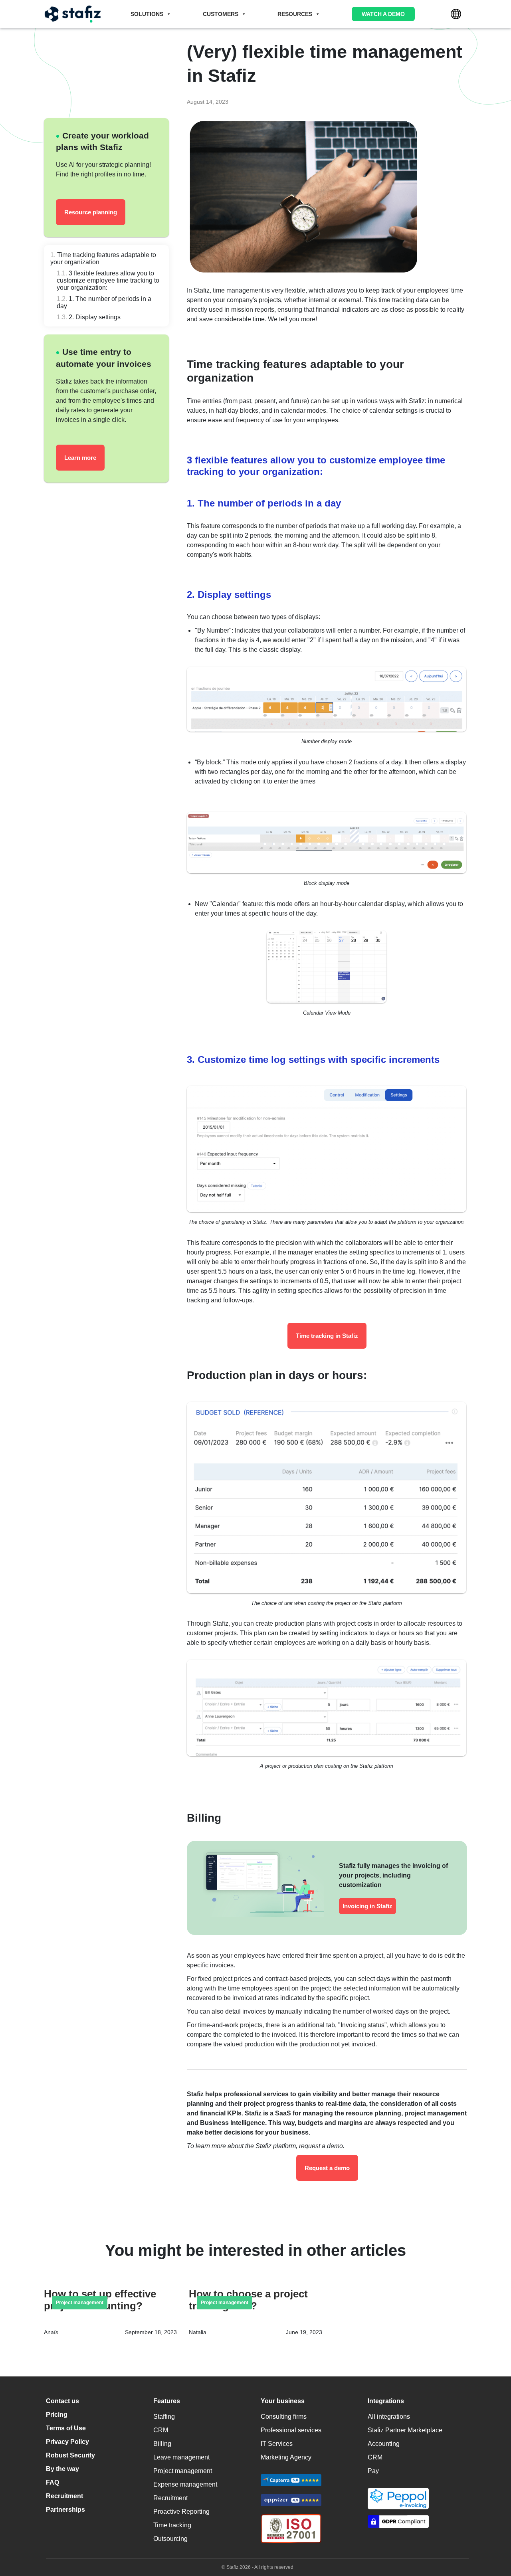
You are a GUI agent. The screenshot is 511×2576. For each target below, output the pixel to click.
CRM (161, 2430)
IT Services (277, 2444)
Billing (162, 2444)
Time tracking (172, 2525)
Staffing (164, 2417)
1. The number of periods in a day (104, 302)
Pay (373, 2471)
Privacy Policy (67, 2442)
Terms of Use (66, 2428)
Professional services (291, 2430)
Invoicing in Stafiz (367, 1906)
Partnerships (65, 2510)
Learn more (80, 458)
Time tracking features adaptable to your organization (103, 258)
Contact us (62, 2401)
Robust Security (70, 2455)
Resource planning (91, 212)
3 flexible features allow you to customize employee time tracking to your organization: (108, 280)
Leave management (181, 2457)
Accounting (384, 2444)
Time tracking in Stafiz (327, 1336)
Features (167, 2401)
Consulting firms (284, 2417)
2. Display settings (95, 317)
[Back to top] (493, 2536)
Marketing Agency (286, 2457)
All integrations (389, 2417)
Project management (183, 2471)
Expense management (185, 2484)
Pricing (57, 2415)
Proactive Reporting (181, 2512)
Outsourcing (170, 2539)
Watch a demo (383, 14)
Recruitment (64, 2496)
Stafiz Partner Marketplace (405, 2430)
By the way (62, 2469)
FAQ (52, 2482)
